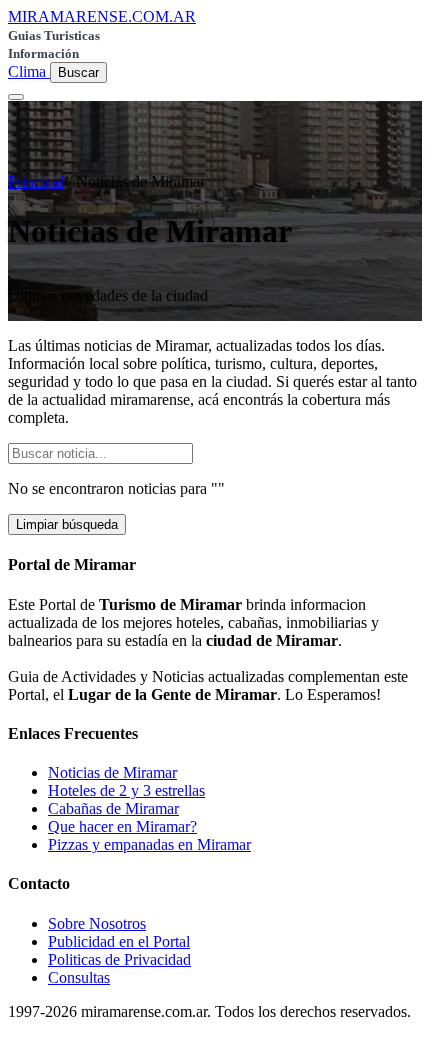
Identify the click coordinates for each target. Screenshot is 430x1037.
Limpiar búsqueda (67, 524)
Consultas (79, 977)
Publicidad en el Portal (119, 941)
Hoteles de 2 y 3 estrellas (126, 790)
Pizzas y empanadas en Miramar (149, 844)
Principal (36, 181)
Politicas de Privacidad (119, 959)
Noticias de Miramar (112, 772)
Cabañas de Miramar (113, 808)
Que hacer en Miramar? (122, 826)
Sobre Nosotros (97, 923)
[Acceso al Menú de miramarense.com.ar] (16, 97)
